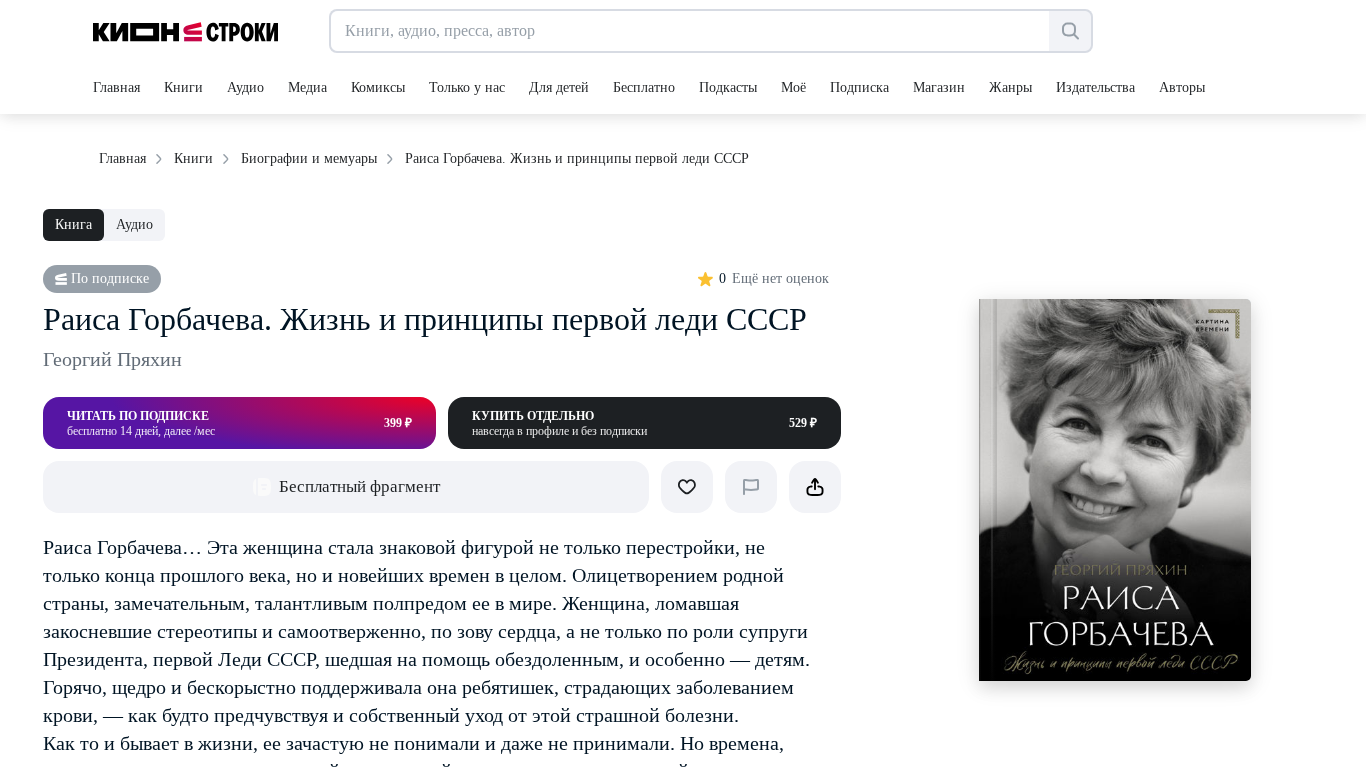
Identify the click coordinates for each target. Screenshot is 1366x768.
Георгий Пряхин (112, 359)
